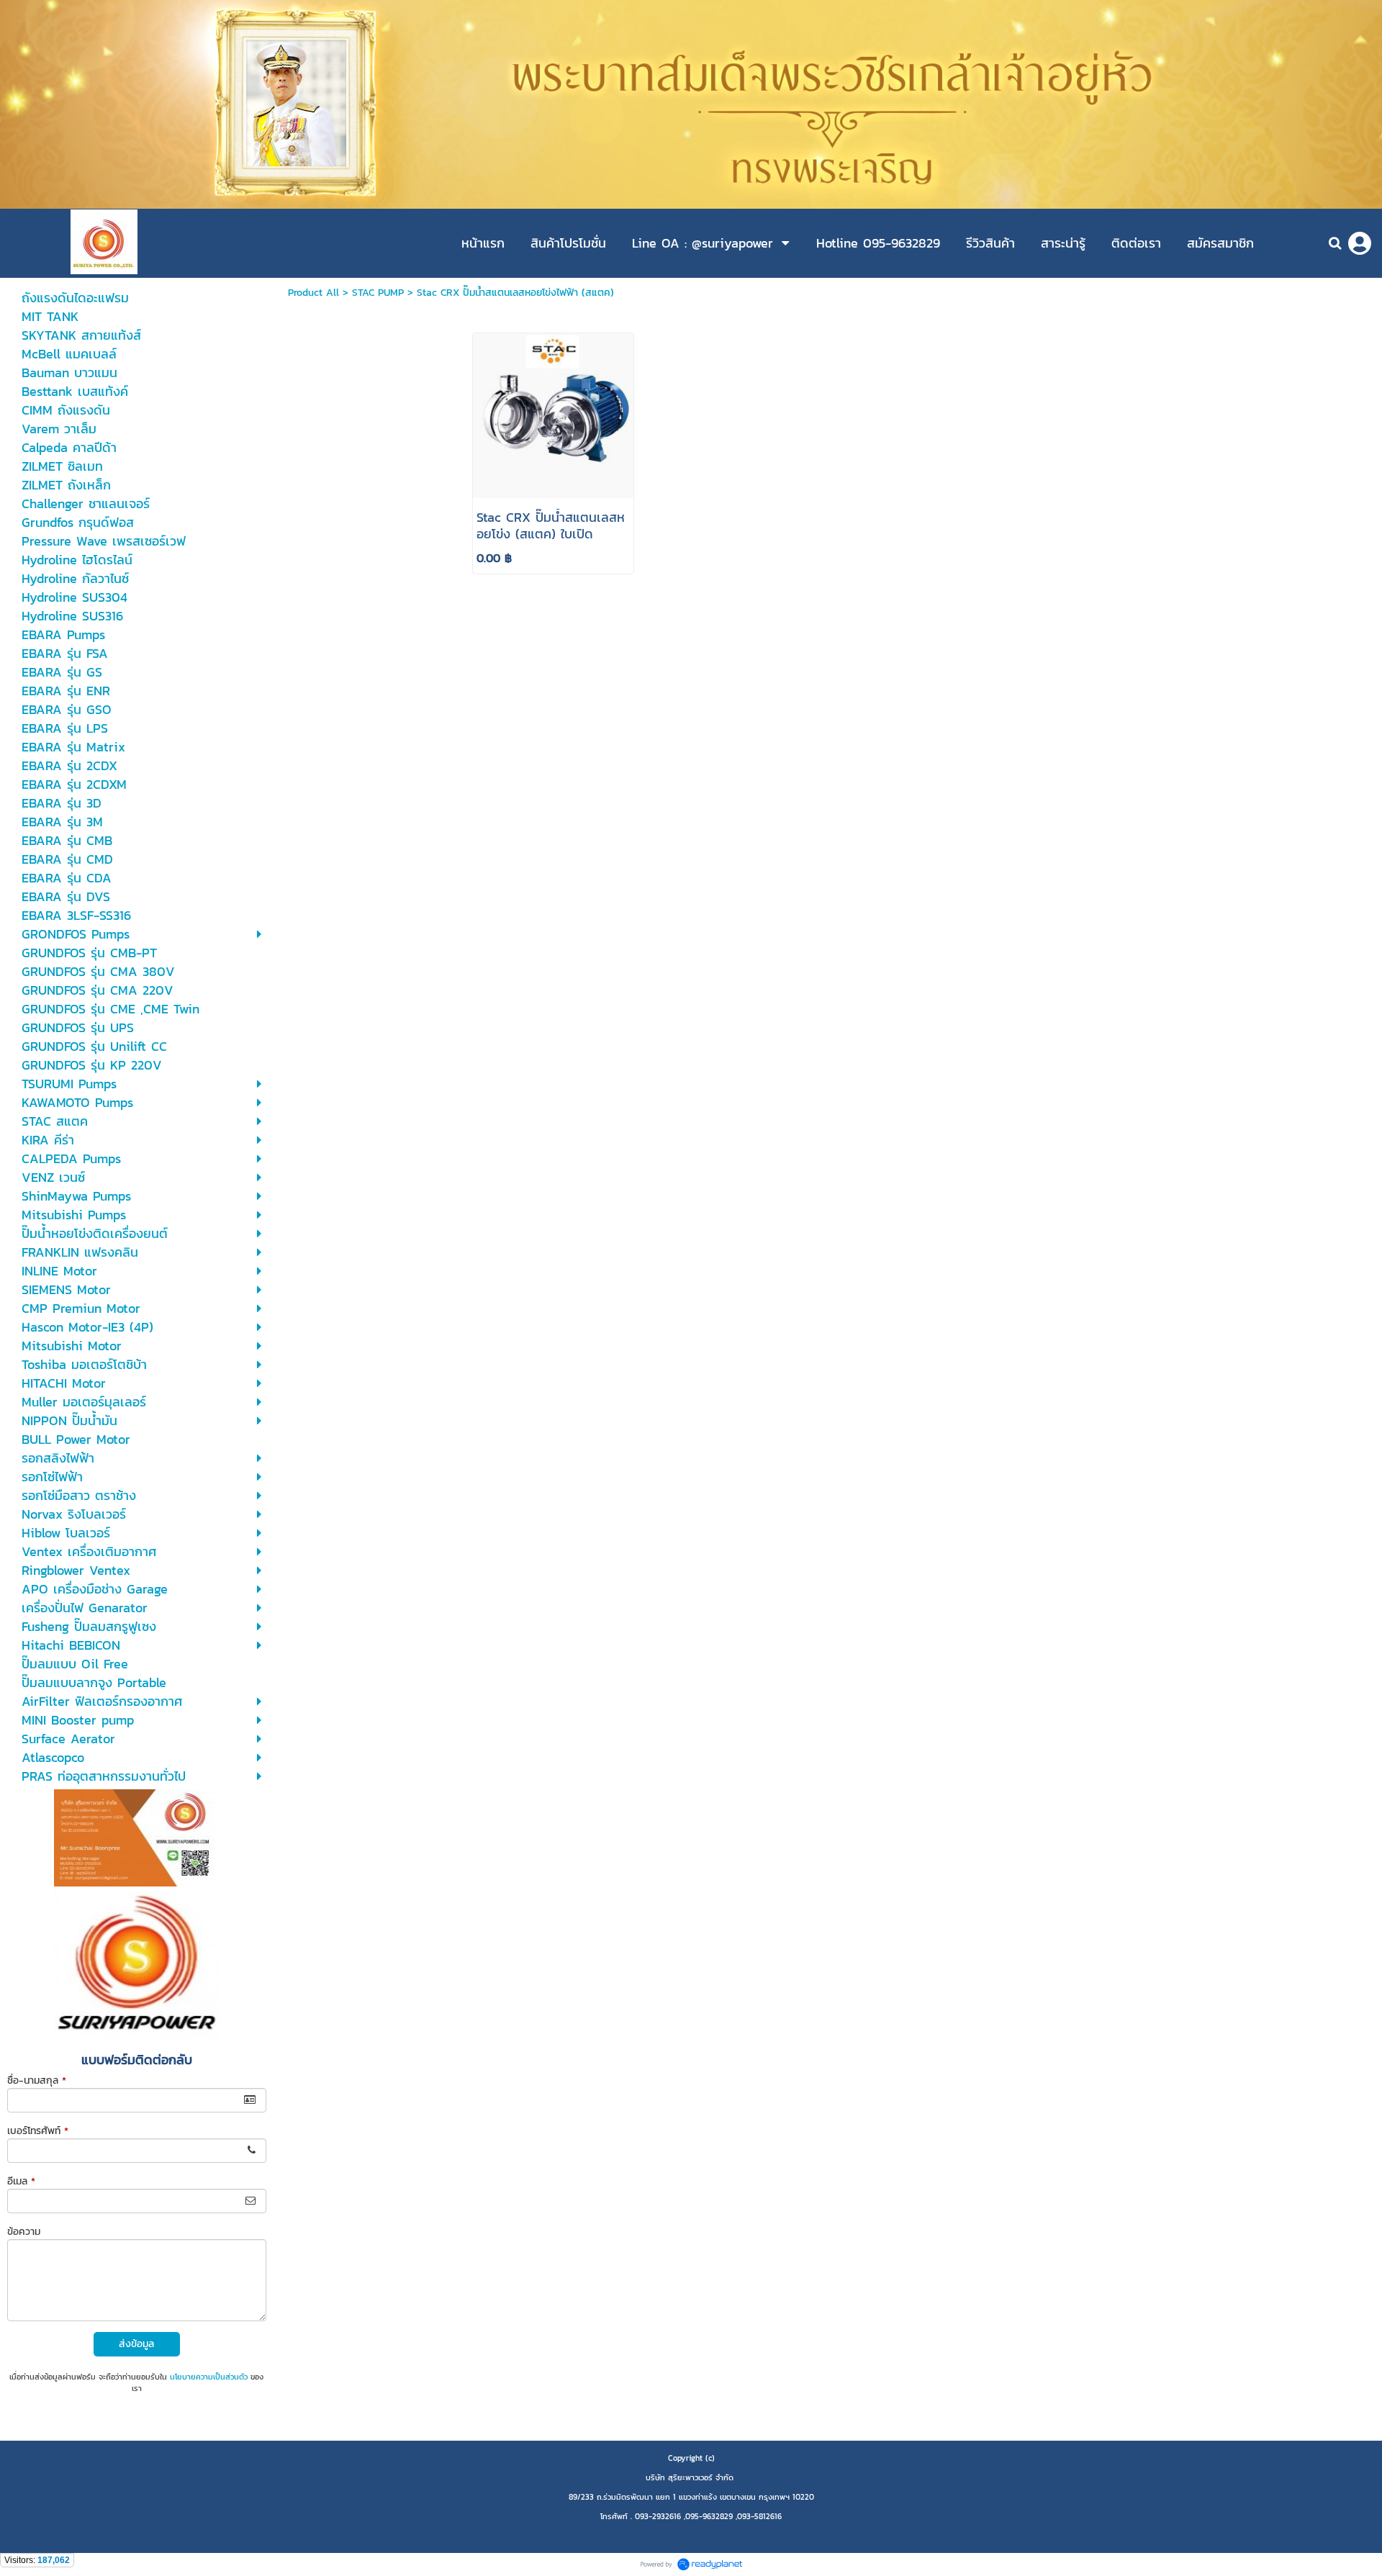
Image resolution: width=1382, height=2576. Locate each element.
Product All (313, 293)
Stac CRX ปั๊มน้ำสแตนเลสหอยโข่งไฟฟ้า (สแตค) (515, 293)
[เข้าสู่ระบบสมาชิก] (1360, 243)
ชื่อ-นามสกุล (37, 2080)
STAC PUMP (378, 293)
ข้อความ (24, 2232)
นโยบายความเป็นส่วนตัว (209, 2377)
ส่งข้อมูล (136, 2344)
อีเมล (21, 2181)
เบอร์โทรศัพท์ (38, 2131)
